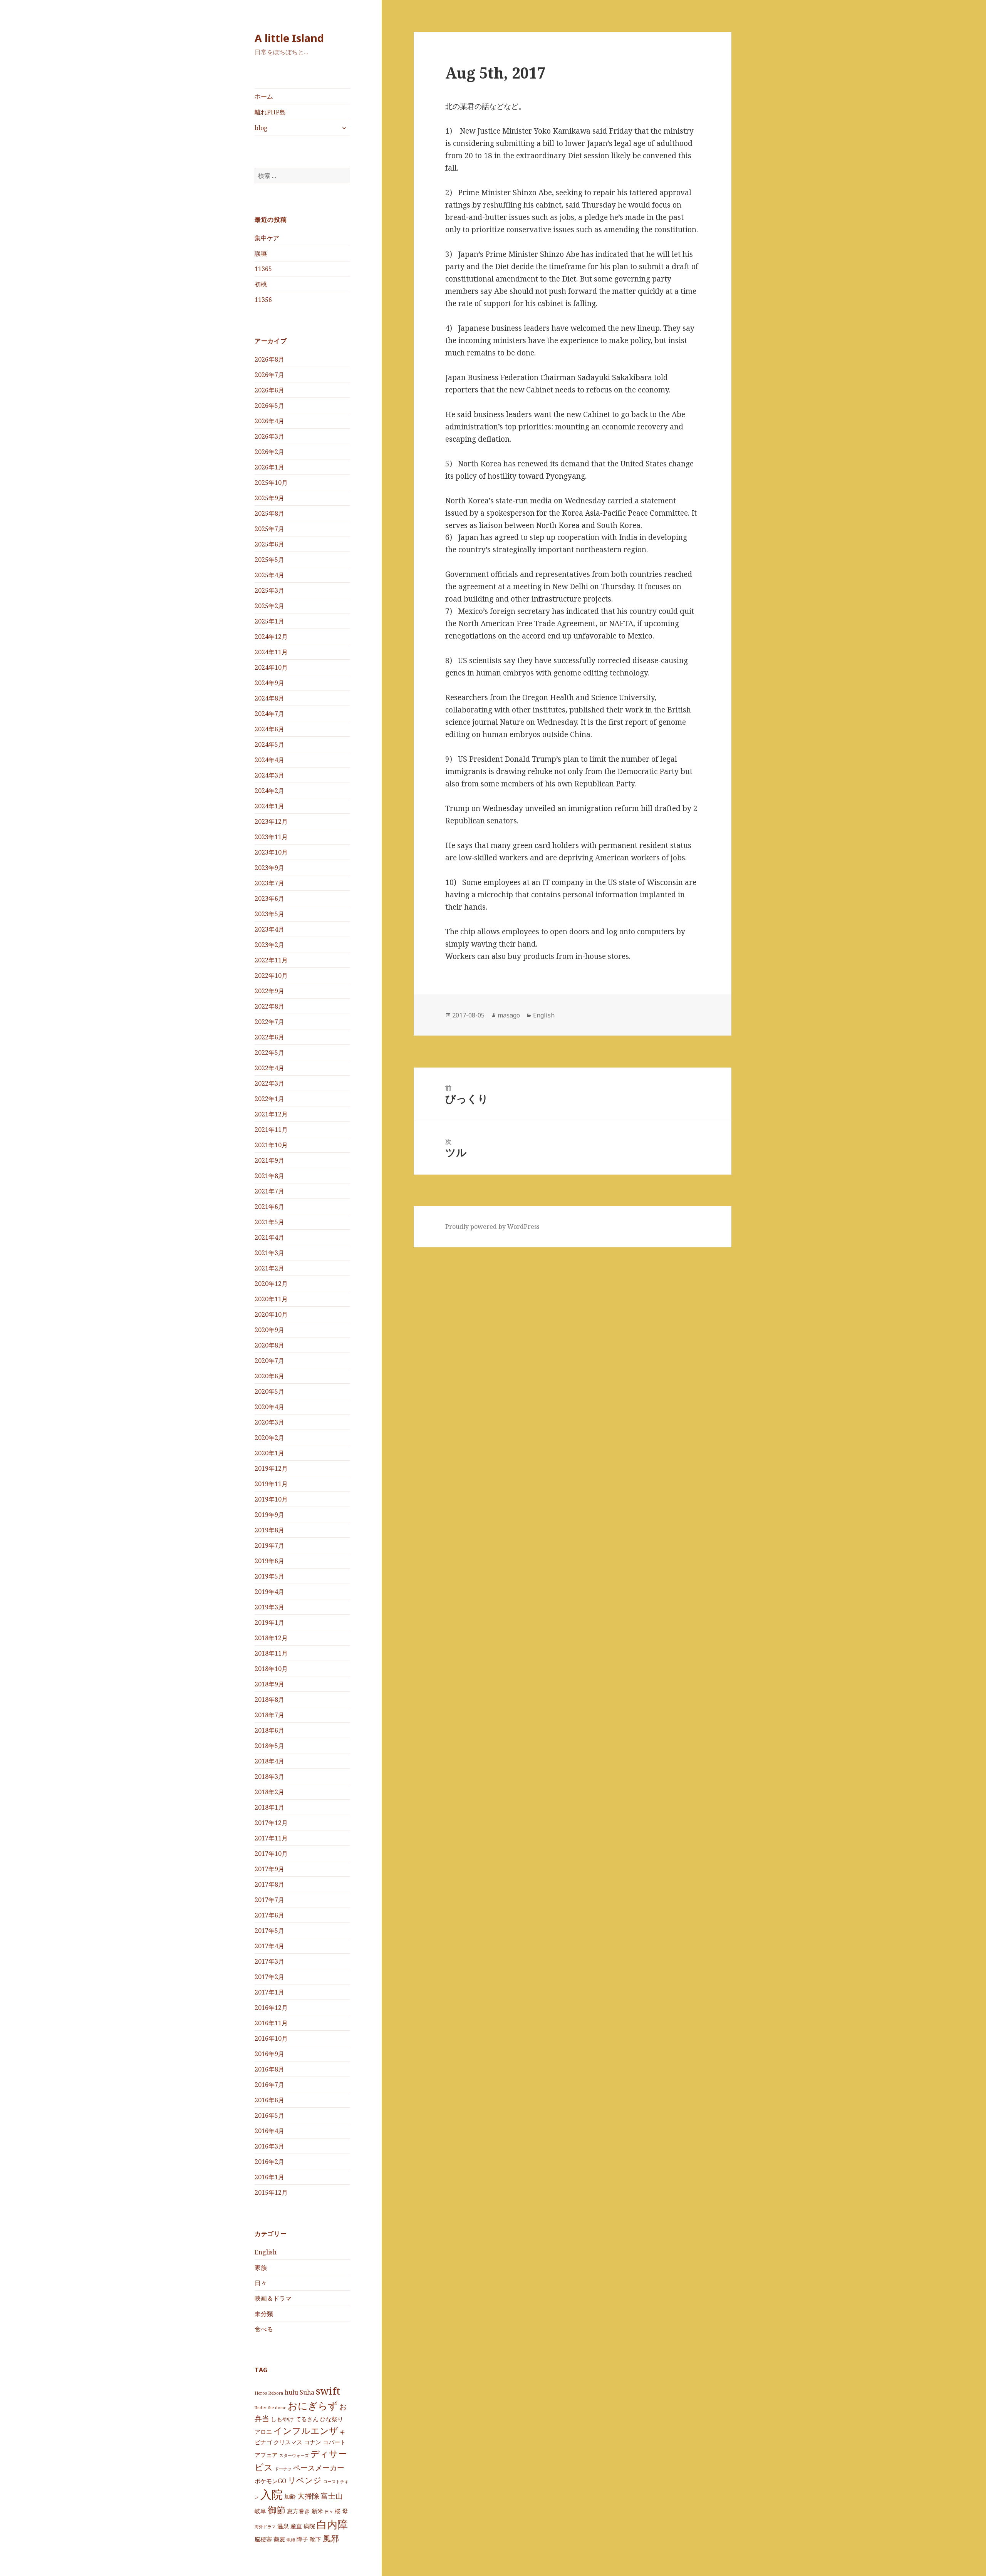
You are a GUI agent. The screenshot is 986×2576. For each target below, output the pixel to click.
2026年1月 (269, 467)
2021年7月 (269, 1191)
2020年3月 (269, 1422)
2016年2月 (269, 2162)
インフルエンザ (306, 2430)
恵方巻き (298, 2511)
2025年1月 (269, 621)
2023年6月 (269, 898)
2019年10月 (271, 1499)
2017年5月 (269, 1931)
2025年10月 (271, 483)
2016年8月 (269, 2069)
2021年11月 (271, 1130)
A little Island (289, 38)
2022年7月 (269, 1022)
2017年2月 (269, 1977)
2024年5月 (269, 744)
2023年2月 (269, 945)
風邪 (331, 2538)
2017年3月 (269, 1961)
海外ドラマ (265, 2527)
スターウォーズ (294, 2455)
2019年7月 (269, 1545)
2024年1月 (269, 806)
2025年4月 (269, 575)
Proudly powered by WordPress (492, 1227)
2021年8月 (269, 1176)
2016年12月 (271, 2008)
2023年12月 (271, 821)
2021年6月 (269, 1207)
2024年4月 (269, 760)
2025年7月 (269, 529)
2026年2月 (269, 452)
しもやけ (282, 2419)
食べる (264, 2329)
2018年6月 (269, 1730)
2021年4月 (269, 1237)
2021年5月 (269, 1222)
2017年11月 (271, 1838)
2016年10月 (271, 2038)
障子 (302, 2539)
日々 (261, 2283)
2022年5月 (269, 1053)
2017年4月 (269, 1946)
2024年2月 (269, 791)
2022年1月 (269, 1099)
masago (509, 1015)
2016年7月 (269, 2085)
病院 (309, 2526)
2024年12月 (271, 637)
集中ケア (267, 238)
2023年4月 (269, 929)
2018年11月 (271, 1653)
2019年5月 (269, 1576)
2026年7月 (269, 375)
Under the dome (270, 2408)
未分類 (264, 2314)
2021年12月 (271, 1114)
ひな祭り (332, 2419)
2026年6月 (269, 390)
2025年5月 (269, 560)
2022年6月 (269, 1037)
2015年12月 (271, 2192)
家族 (261, 2268)
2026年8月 (269, 359)
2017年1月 (269, 1992)
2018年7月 (269, 1715)
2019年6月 (269, 1561)
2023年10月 (271, 852)
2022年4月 (269, 1068)
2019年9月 (269, 1515)
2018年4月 (269, 1761)
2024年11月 (271, 652)
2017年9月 (269, 1869)
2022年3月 (269, 1083)
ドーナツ (283, 2469)
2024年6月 (269, 729)
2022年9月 (269, 991)
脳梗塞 (263, 2539)
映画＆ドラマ (273, 2298)
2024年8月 (269, 698)
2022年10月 (271, 975)
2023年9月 (269, 868)
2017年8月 (269, 1884)
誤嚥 (261, 253)
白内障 (332, 2524)
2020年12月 (271, 1284)
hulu (291, 2392)
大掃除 (308, 2496)
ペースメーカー (319, 2468)
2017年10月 (271, 1854)
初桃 (261, 284)
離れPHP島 (270, 112)
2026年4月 (269, 421)
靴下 (315, 2539)
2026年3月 (269, 436)
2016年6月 (269, 2100)
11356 (263, 300)
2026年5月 (269, 406)
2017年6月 (269, 1915)
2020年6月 (269, 1376)
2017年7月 (269, 1900)
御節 (277, 2510)
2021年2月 (269, 1268)
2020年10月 (271, 1314)
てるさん (307, 2419)
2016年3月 (269, 2146)
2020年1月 (269, 1453)
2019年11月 (271, 1484)
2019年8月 (269, 1530)
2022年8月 (269, 1006)
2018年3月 (269, 1777)
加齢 (290, 2496)
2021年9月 (269, 1160)
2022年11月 (271, 960)
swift (328, 2391)
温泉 (283, 2526)
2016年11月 (271, 2023)
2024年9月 (269, 683)
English (266, 2252)
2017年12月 (271, 1823)
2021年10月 (271, 1145)
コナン (313, 2442)
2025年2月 (269, 606)
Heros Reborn (269, 2393)
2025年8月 (269, 513)
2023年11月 (271, 837)
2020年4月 (269, 1407)
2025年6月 (269, 544)
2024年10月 (271, 667)
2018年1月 (269, 1807)
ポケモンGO (270, 2481)
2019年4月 (269, 1592)
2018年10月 (271, 1669)
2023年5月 (269, 914)
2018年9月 (269, 1684)
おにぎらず (313, 2405)
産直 (296, 2526)
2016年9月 (269, 2054)
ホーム (264, 96)
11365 (263, 269)
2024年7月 (269, 714)
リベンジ (305, 2480)
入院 (272, 2494)
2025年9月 (269, 498)
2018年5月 (269, 1746)
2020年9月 (269, 1330)
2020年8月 (269, 1345)
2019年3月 (269, 1607)
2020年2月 (269, 1438)
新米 (317, 2511)
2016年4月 (269, 2131)
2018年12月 (271, 1638)
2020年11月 (271, 1299)
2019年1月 (269, 1622)
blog (261, 128)
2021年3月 (269, 1253)
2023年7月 (269, 883)
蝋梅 (291, 2540)
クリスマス (288, 2442)
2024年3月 (269, 775)
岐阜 (260, 2511)
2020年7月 (269, 1361)
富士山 (332, 2496)
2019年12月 (271, 1468)
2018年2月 (269, 1792)
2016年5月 (269, 2115)
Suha (307, 2392)
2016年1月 (269, 2177)
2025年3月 (269, 590)
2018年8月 (269, 1699)
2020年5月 (269, 1391)
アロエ (263, 2432)
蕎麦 (279, 2539)
